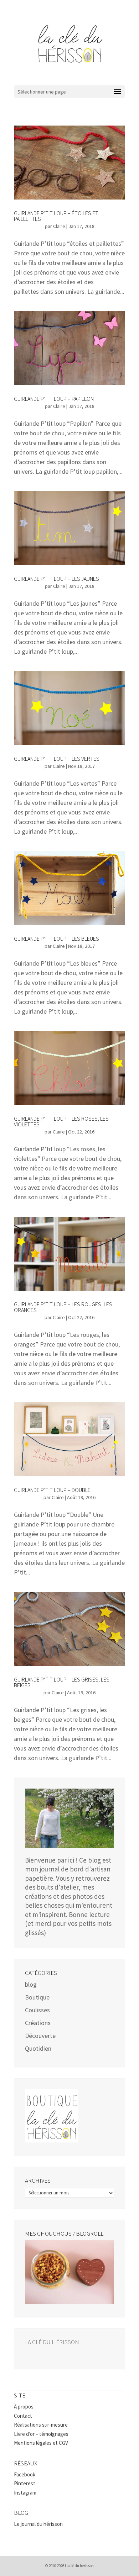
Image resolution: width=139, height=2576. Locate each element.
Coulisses (37, 2010)
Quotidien (38, 2048)
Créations (38, 2023)
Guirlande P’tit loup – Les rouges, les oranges (63, 1307)
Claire (59, 226)
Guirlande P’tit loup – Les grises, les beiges (62, 1682)
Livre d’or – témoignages (41, 2434)
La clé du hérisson (52, 2342)
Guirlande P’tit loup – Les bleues (56, 939)
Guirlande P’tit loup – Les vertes (57, 759)
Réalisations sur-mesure (41, 2425)
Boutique (37, 1997)
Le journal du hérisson (38, 2524)
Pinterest (25, 2483)
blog (31, 1984)
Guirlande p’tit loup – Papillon (54, 399)
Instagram (25, 2493)
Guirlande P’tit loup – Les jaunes (56, 579)
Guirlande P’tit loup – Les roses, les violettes (61, 1121)
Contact (23, 2416)
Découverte (40, 2036)
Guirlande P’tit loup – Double (52, 1490)
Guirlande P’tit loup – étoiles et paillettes (56, 216)
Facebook (25, 2474)
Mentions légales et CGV (41, 2443)
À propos (24, 2407)
